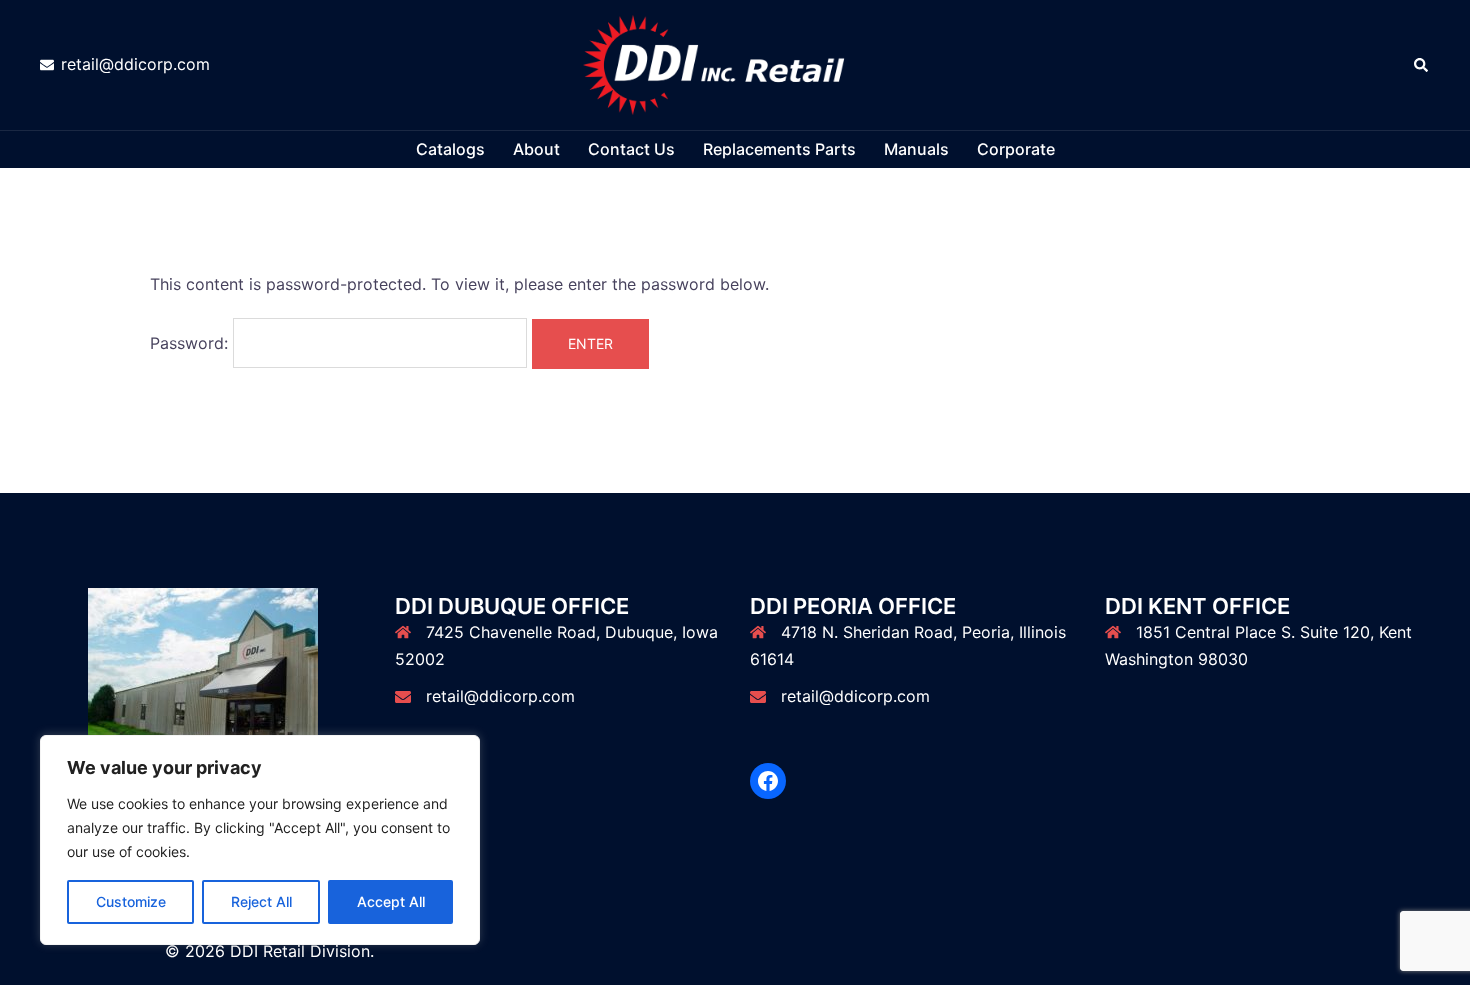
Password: (191, 343)
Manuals (916, 149)
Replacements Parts (779, 149)
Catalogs (450, 149)
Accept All (391, 901)
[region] (260, 840)
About (536, 149)
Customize (131, 901)
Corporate (1016, 149)
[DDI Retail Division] (735, 63)
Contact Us (631, 149)
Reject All (261, 901)
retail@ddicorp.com (500, 696)
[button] (1422, 65)
